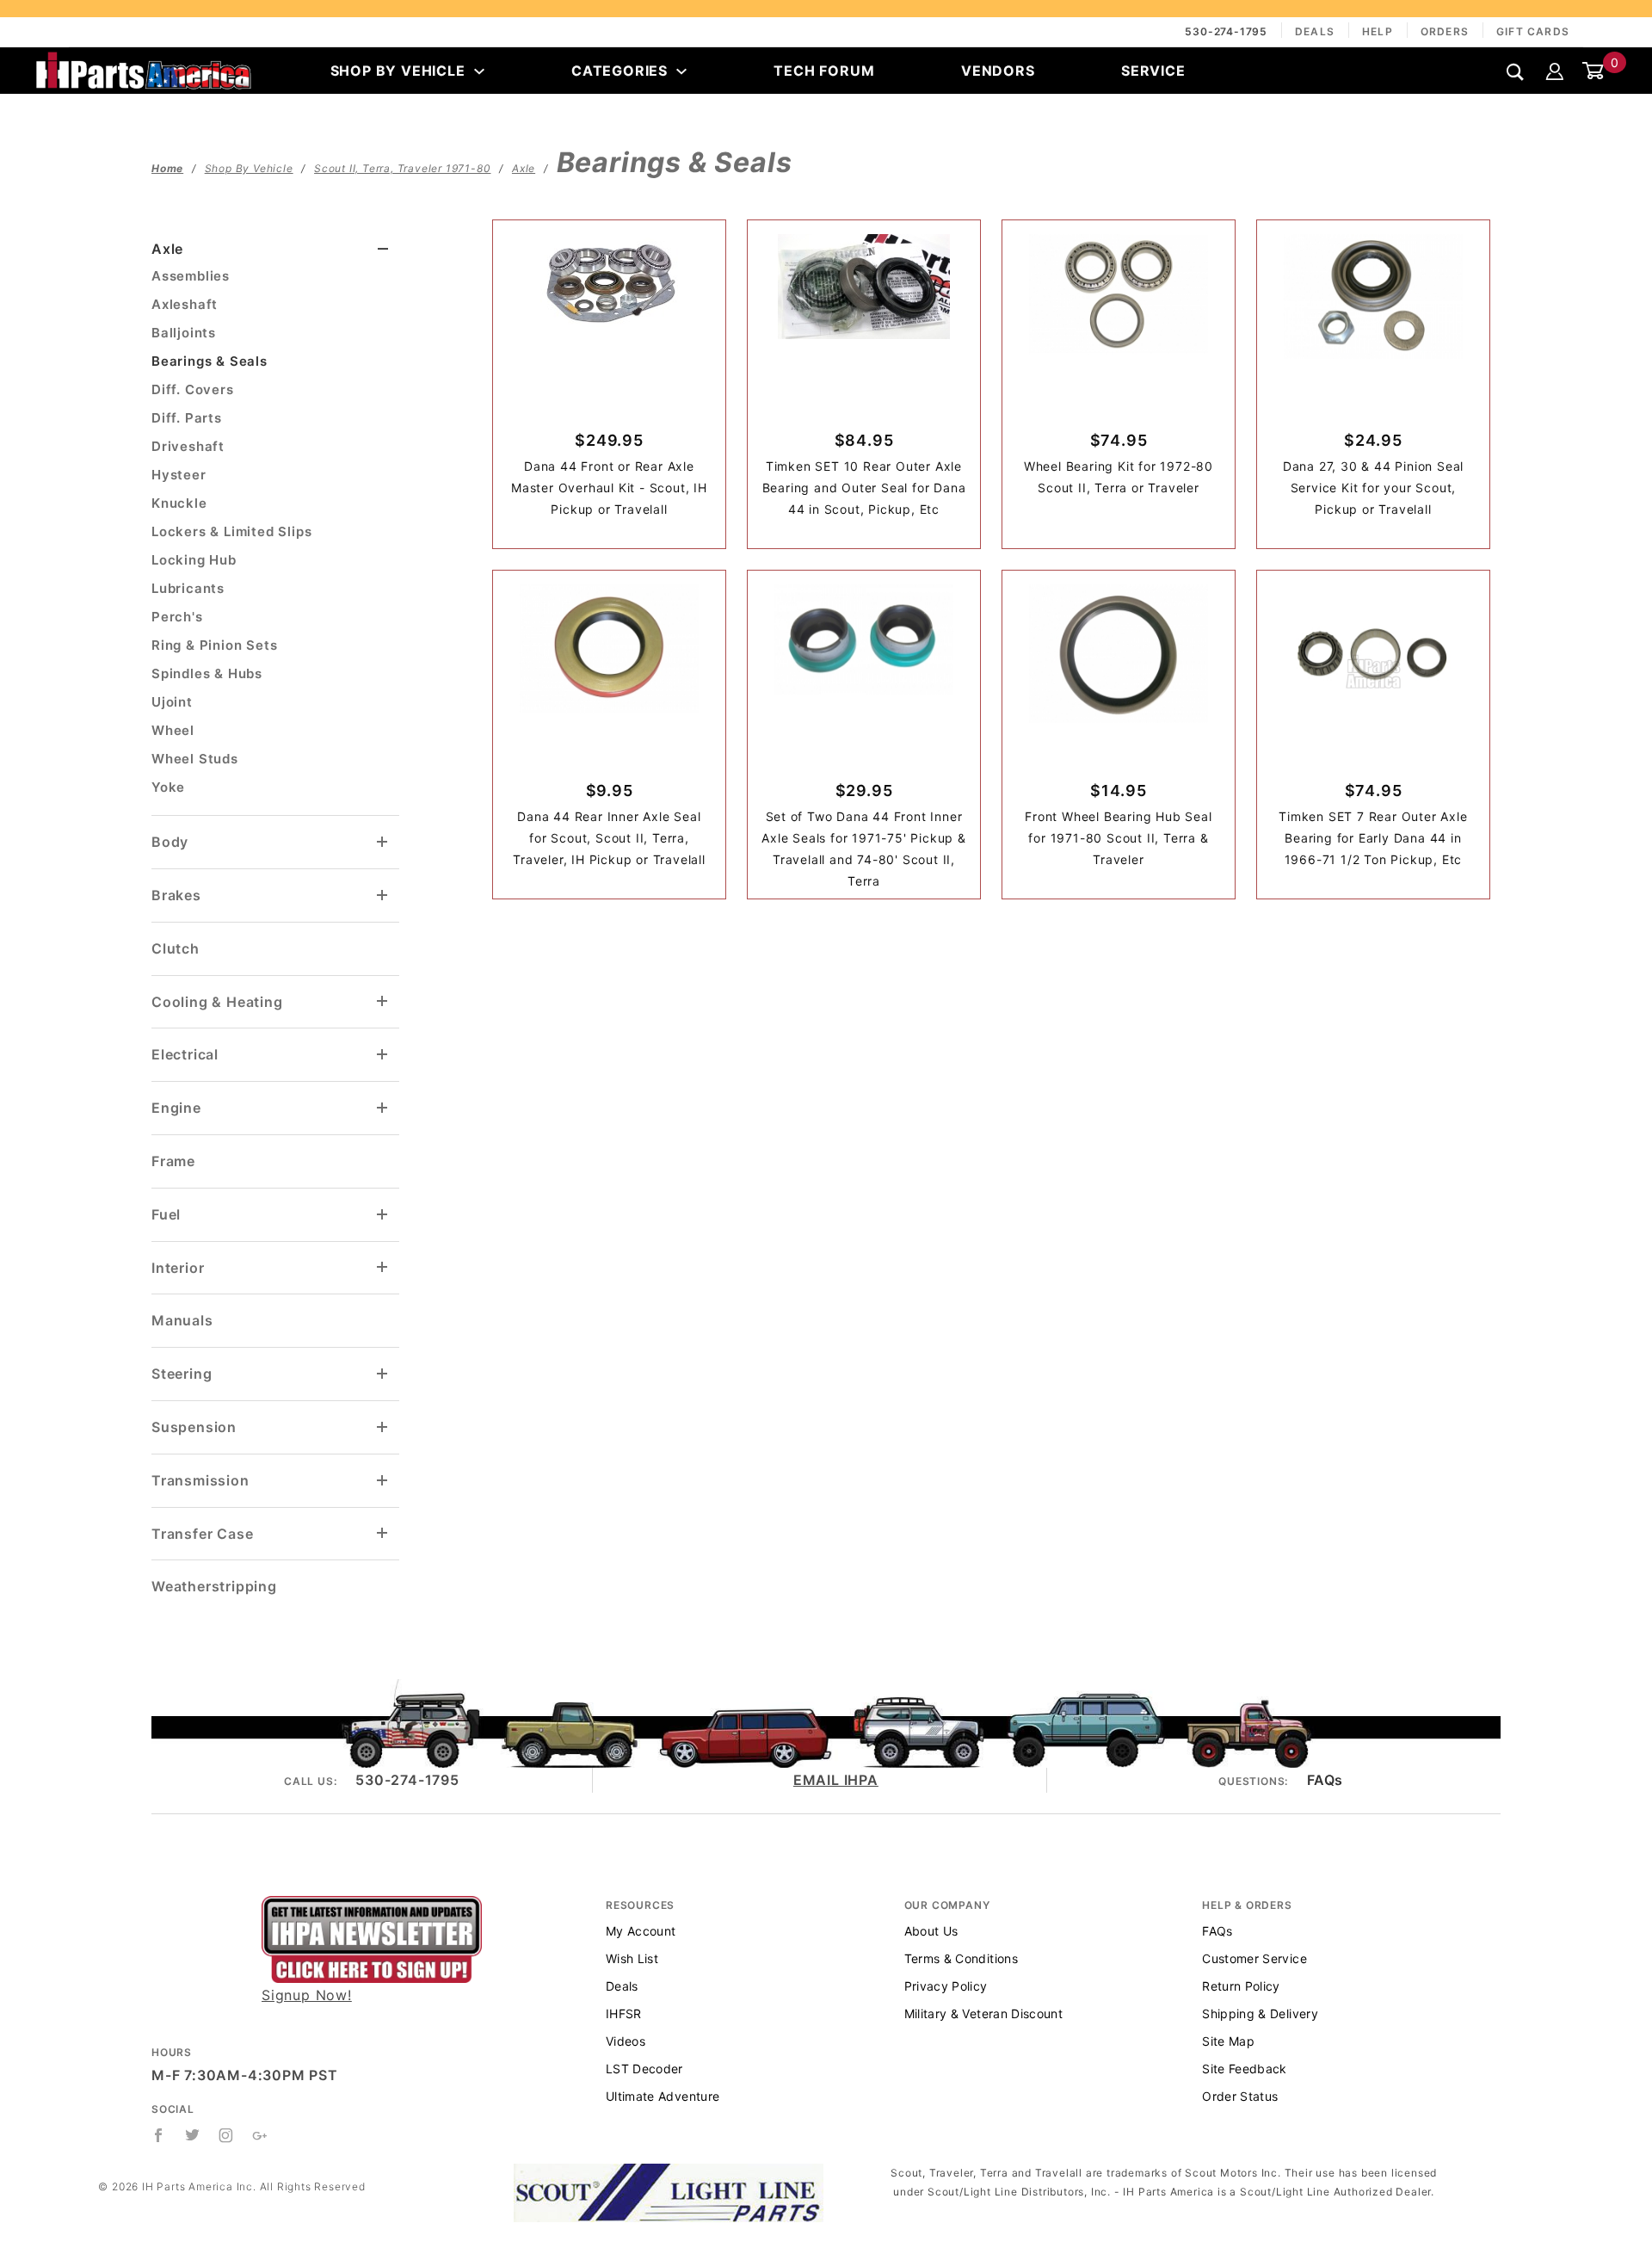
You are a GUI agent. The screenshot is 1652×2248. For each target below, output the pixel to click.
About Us (931, 1931)
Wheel (173, 730)
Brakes (176, 895)
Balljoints (184, 333)
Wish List (632, 1958)
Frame (173, 1161)
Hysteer (179, 475)
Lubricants (188, 588)
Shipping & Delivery (1260, 2013)
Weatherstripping (214, 1586)
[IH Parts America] (144, 69)
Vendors (998, 71)
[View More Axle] (383, 249)
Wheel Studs (195, 759)
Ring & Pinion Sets (214, 645)
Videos (626, 2041)
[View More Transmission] (383, 1481)
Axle (167, 249)
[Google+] (260, 2135)
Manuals (182, 1320)
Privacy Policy (946, 1986)
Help (1378, 31)
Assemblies (191, 276)
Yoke (168, 787)
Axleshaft (185, 304)
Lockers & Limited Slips (231, 531)
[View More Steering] (383, 1374)
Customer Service (1254, 1958)
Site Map (1228, 2041)
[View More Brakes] (383, 895)
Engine (176, 1108)
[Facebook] (159, 2135)
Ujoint (172, 702)
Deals (1315, 31)
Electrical (185, 1054)
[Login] (1555, 71)
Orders (1445, 31)
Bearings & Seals (210, 361)
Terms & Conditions (961, 1958)
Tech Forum (824, 71)
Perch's (177, 617)
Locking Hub (194, 560)
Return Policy (1241, 1986)
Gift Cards (1533, 31)
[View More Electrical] (383, 1055)
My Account (641, 1931)
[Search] (1516, 72)
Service (1153, 71)
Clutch (176, 948)
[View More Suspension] (383, 1427)
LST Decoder (644, 2069)
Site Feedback (1245, 2069)
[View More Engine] (383, 1108)
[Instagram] (226, 2135)
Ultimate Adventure (663, 2096)
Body (170, 842)
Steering (182, 1374)
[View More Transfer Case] (383, 1533)
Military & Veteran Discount (983, 2013)
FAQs (1325, 1780)
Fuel (166, 1214)
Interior (178, 1268)
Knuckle (179, 503)
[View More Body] (383, 842)
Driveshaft (188, 446)
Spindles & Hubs (207, 673)
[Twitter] (193, 2135)
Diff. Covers (193, 389)
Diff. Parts (187, 418)
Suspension (194, 1427)
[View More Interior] (383, 1267)
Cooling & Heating (217, 1002)
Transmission (200, 1480)
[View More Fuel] (383, 1215)
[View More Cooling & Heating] (383, 1001)
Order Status (1240, 2096)
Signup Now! (307, 1995)
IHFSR (624, 2013)
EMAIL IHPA (836, 1780)
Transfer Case (202, 1534)
